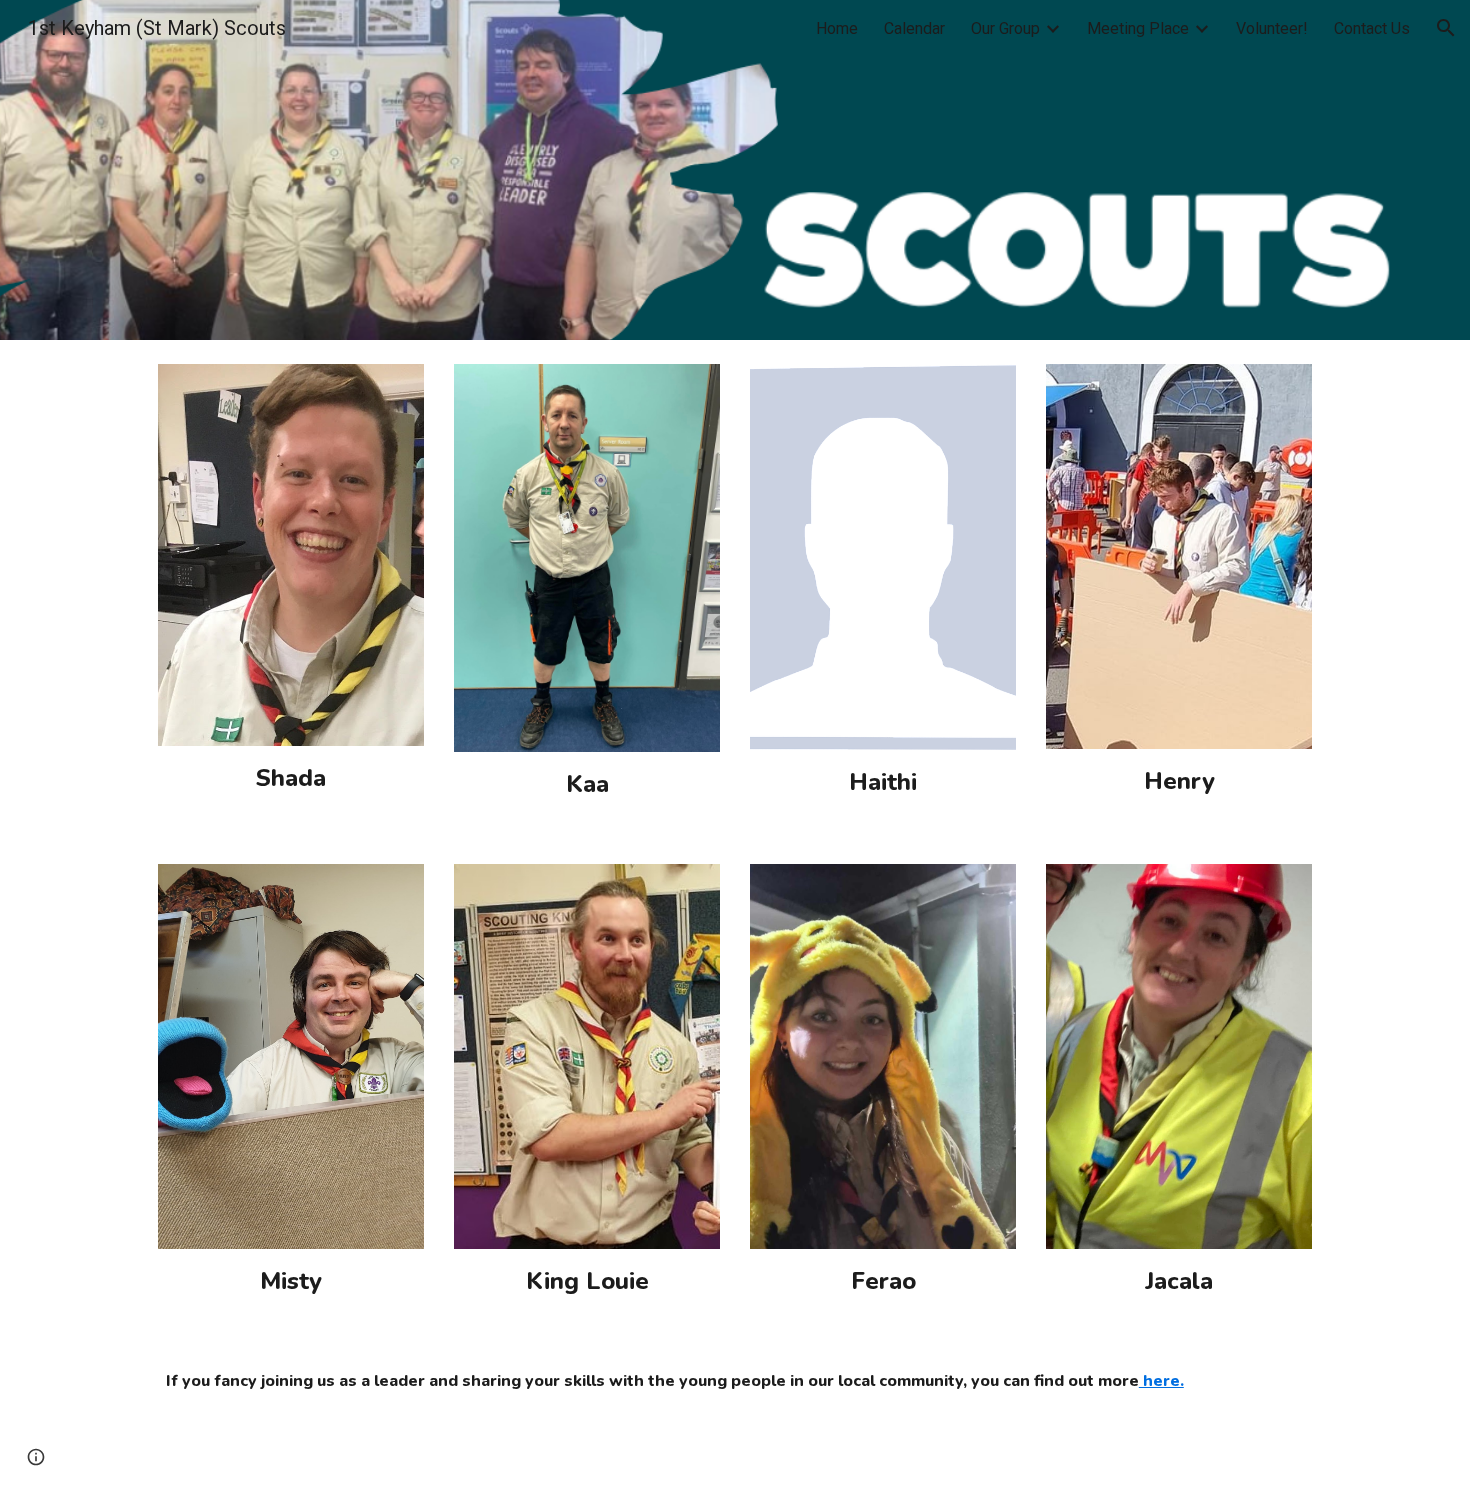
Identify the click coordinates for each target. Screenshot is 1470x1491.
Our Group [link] (1005, 28)
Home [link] (837, 28)
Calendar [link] (914, 28)
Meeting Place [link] (1138, 28)
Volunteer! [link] (1272, 28)
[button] (1446, 28)
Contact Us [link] (1372, 28)
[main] (291, 778)
